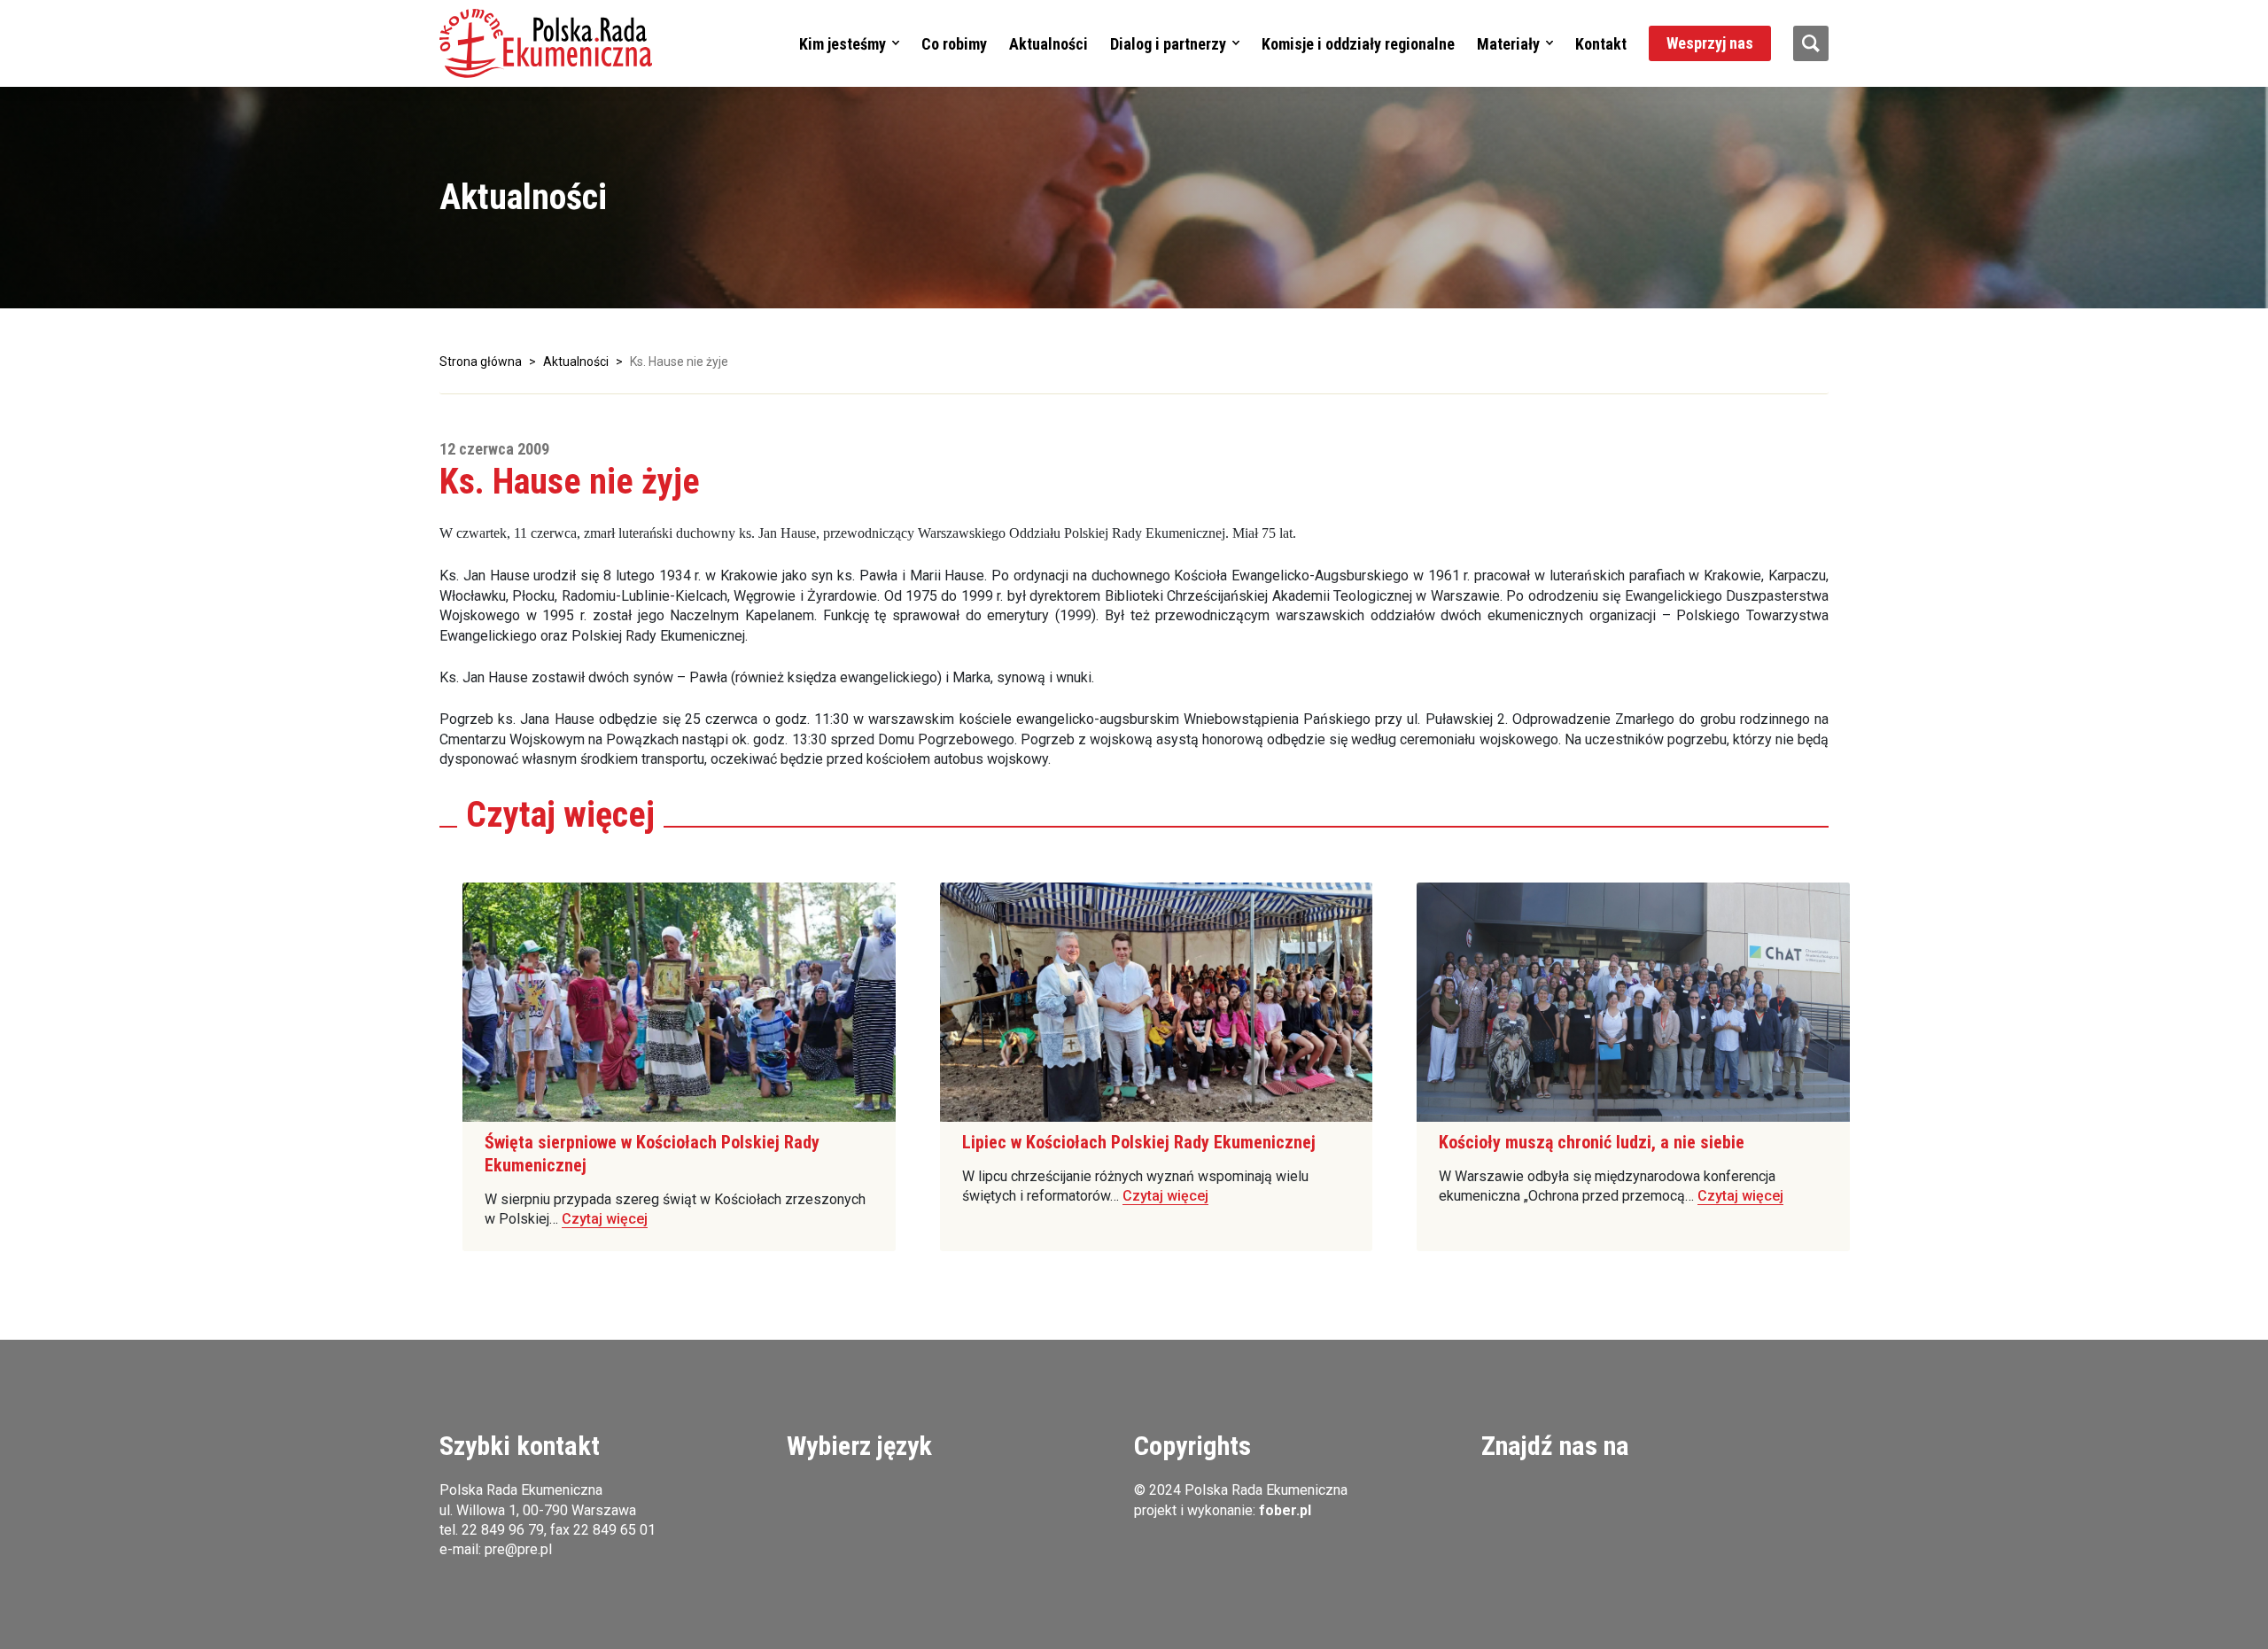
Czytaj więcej (605, 1219)
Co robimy (954, 44)
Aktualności (1049, 44)
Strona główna (481, 362)
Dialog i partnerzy (1168, 44)
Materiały (1508, 44)
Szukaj (1811, 43)
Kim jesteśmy (843, 44)
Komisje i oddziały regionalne (1358, 44)
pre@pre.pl (518, 1549)
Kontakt (1601, 44)
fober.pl (1285, 1510)
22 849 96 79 (503, 1530)
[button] (546, 43)
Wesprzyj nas (1710, 43)
